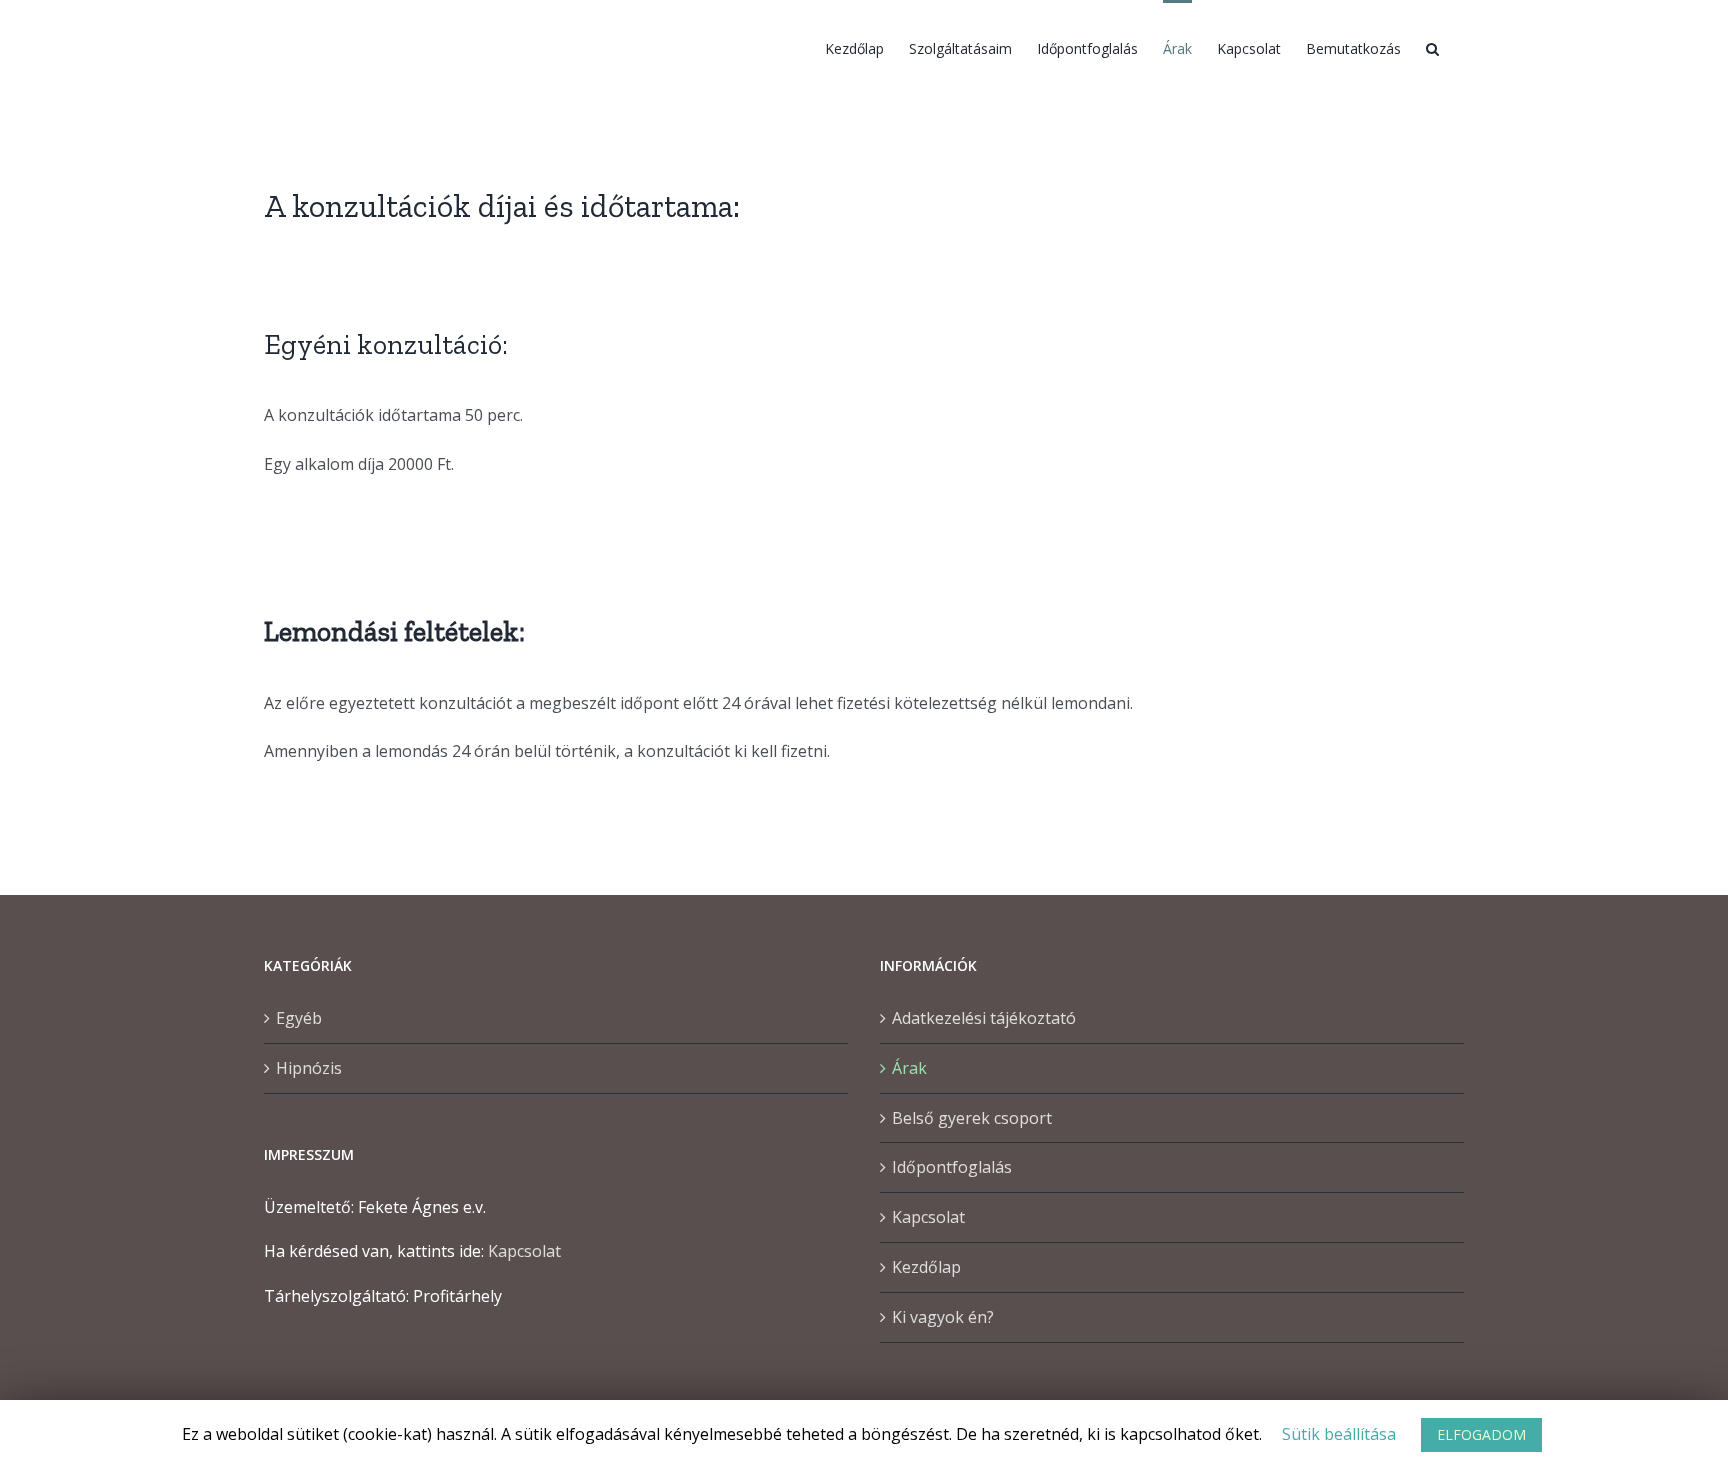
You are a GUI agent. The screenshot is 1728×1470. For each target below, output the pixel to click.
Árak (909, 1068)
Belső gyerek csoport (972, 1118)
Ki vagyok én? (943, 1317)
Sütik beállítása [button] (1339, 1434)
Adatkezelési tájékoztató (984, 1018)
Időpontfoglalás (952, 1167)
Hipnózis (309, 1068)
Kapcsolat (524, 1251)
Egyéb (299, 1018)
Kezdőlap (926, 1267)
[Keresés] (1432, 47)
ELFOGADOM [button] (1481, 1434)
